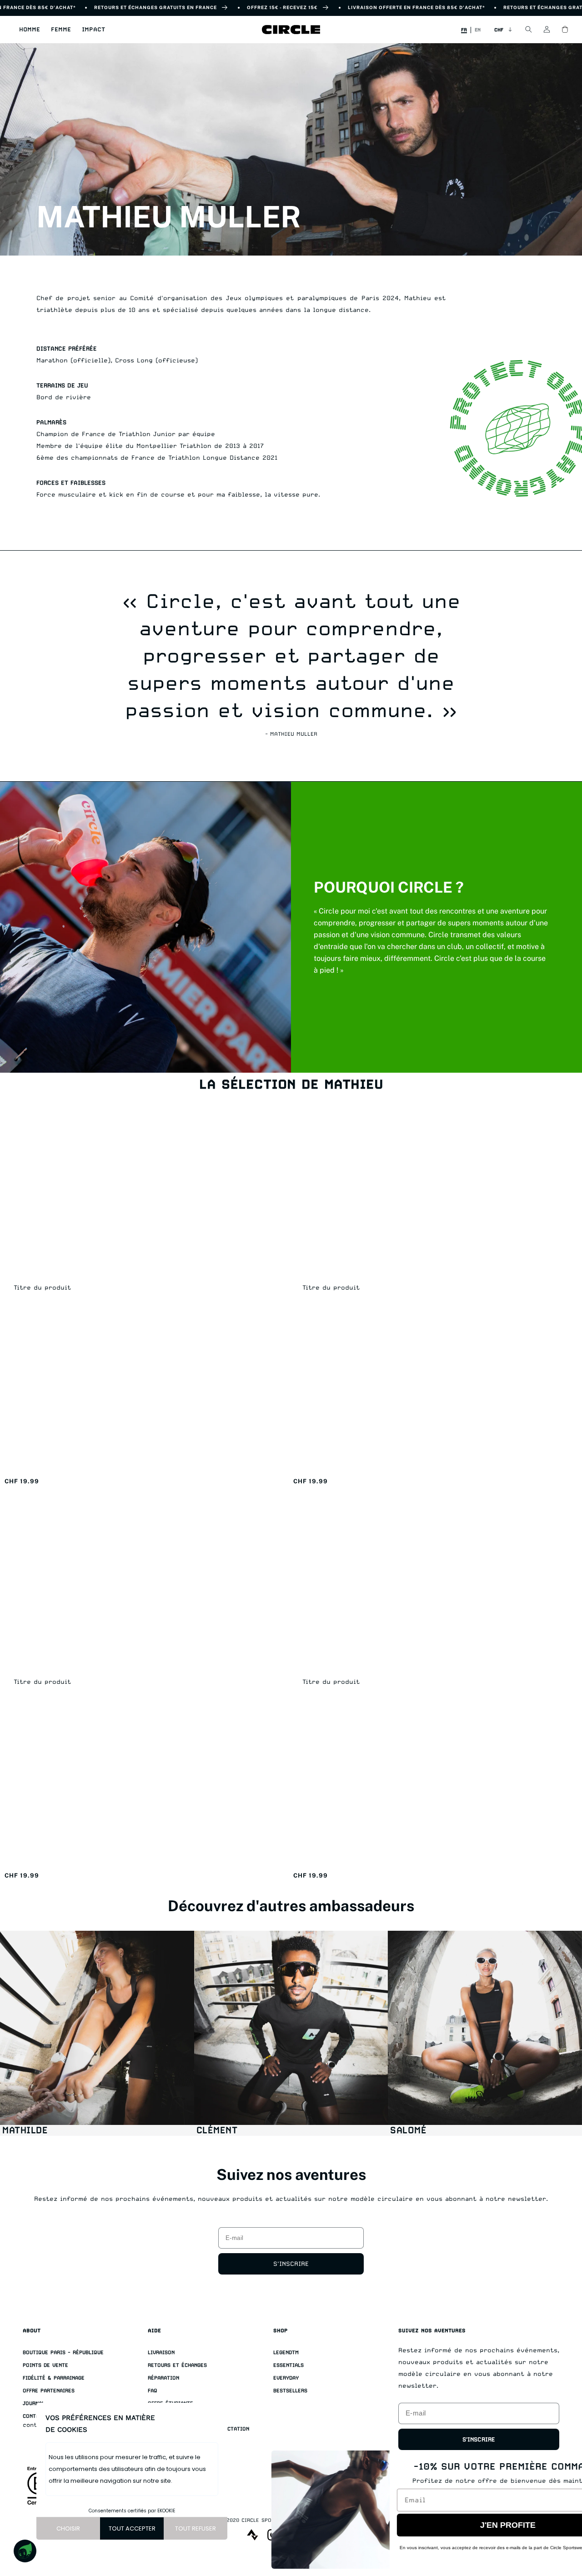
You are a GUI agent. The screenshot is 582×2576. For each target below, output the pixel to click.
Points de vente (45, 2365)
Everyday (286, 2378)
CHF (499, 30)
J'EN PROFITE (457, 2525)
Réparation (163, 2378)
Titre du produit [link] (42, 1287)
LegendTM (286, 2353)
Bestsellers (290, 2391)
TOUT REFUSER (196, 2528)
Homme (30, 29)
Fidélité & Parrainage (54, 2378)
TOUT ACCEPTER (132, 2528)
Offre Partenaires (49, 2391)
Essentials (288, 2365)
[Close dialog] (563, 2462)
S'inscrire (291, 2264)
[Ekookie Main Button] (25, 2551)
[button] (30, 30)
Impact (93, 29)
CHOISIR (68, 2528)
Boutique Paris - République (63, 2353)
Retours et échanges (177, 2365)
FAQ (153, 2391)
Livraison (161, 2353)
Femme (61, 29)
